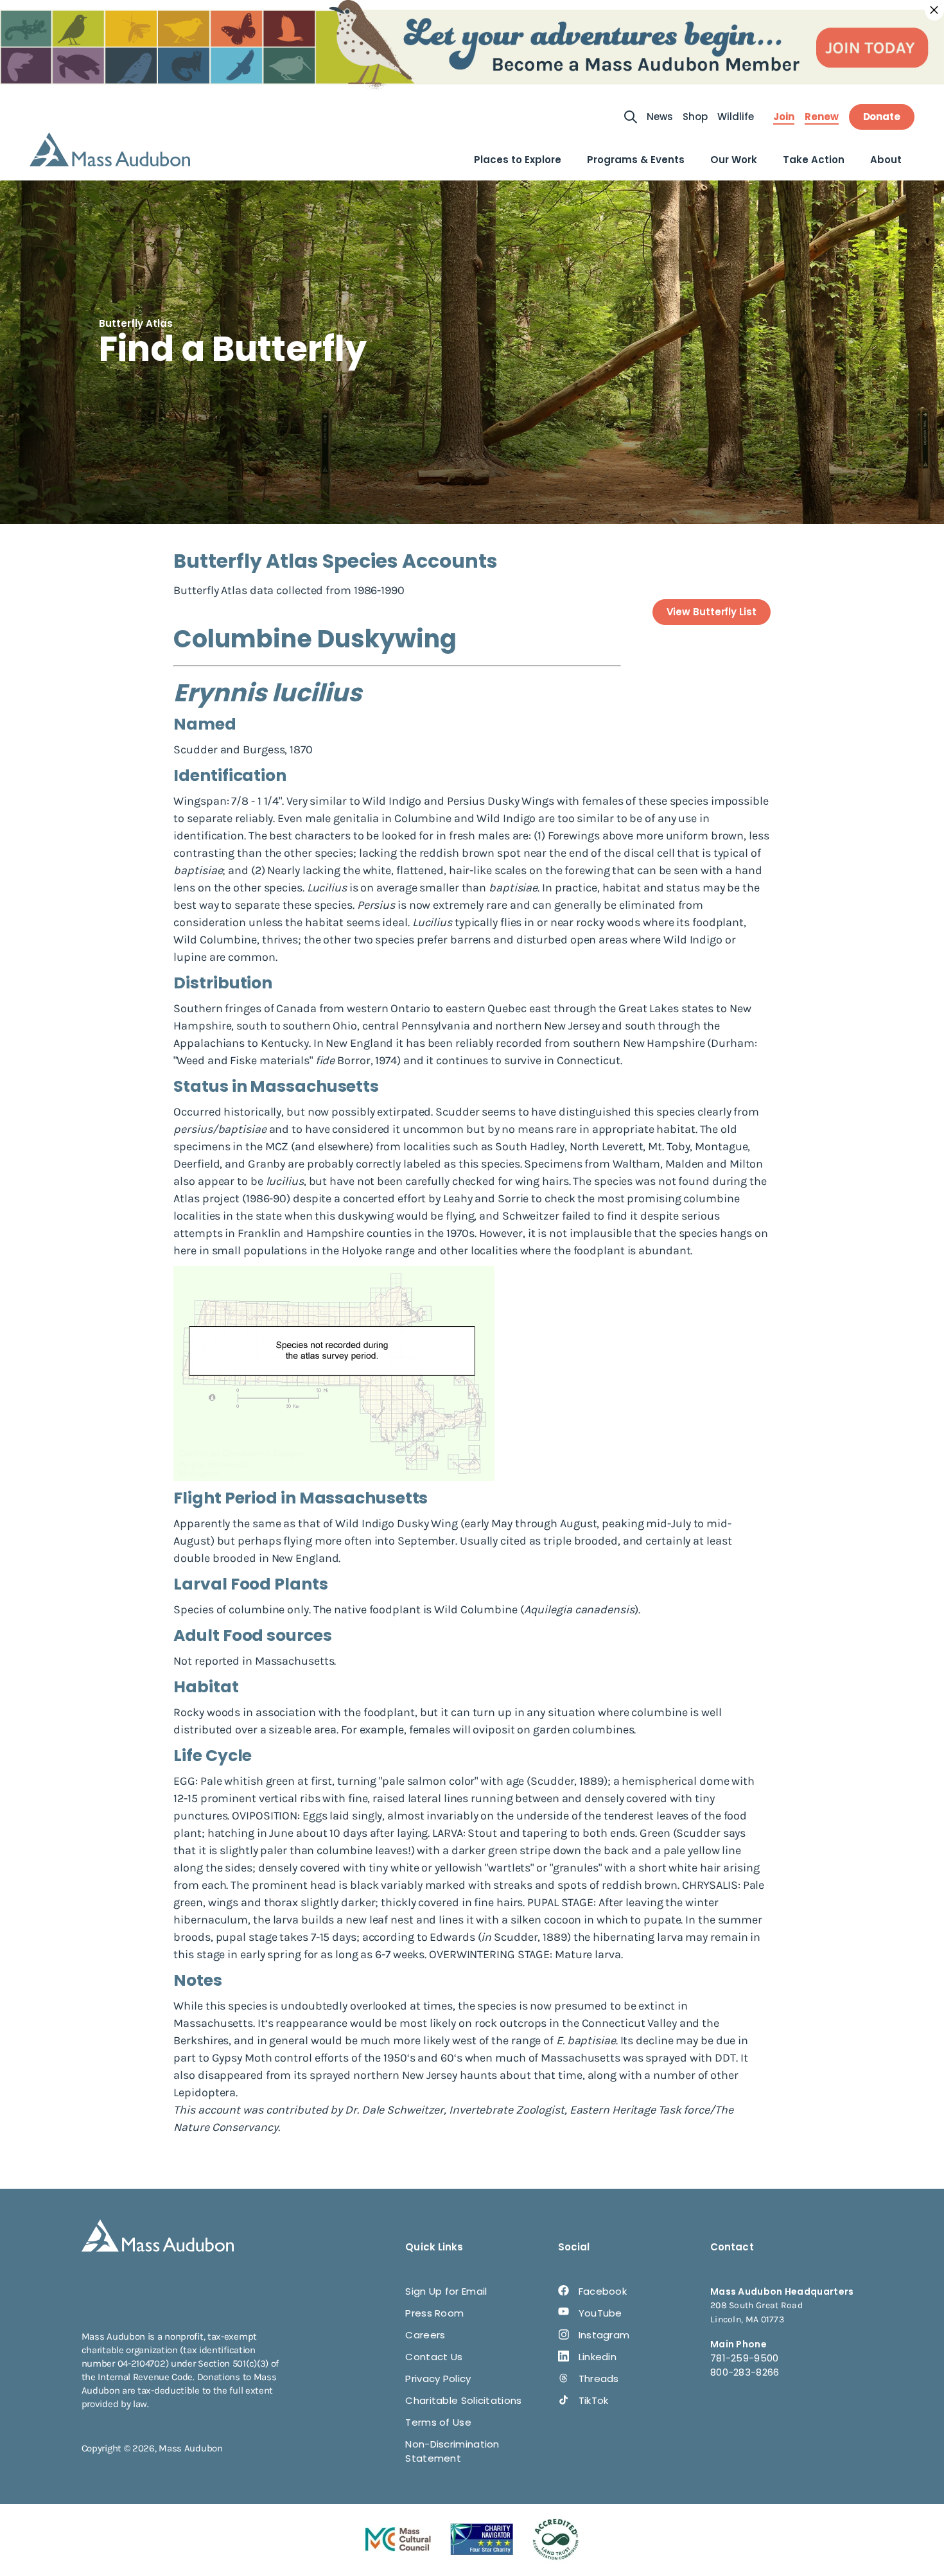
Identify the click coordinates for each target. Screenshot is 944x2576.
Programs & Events (636, 160)
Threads (599, 2379)
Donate (882, 117)
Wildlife (736, 117)
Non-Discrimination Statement (452, 2451)
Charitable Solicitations (463, 2400)
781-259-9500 (745, 2358)
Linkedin (598, 2357)
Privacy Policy (438, 2379)
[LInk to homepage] (110, 149)
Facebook (603, 2291)
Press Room (434, 2313)
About (886, 160)
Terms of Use (438, 2422)
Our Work (734, 160)
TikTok (594, 2400)
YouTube (600, 2313)
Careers (425, 2335)
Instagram (604, 2335)
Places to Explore (518, 160)
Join (784, 117)
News (660, 117)
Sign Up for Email (446, 2291)
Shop (695, 117)
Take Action (814, 160)
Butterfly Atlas (136, 323)
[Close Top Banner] (934, 10)
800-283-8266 (745, 2372)
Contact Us (434, 2357)
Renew (822, 117)
